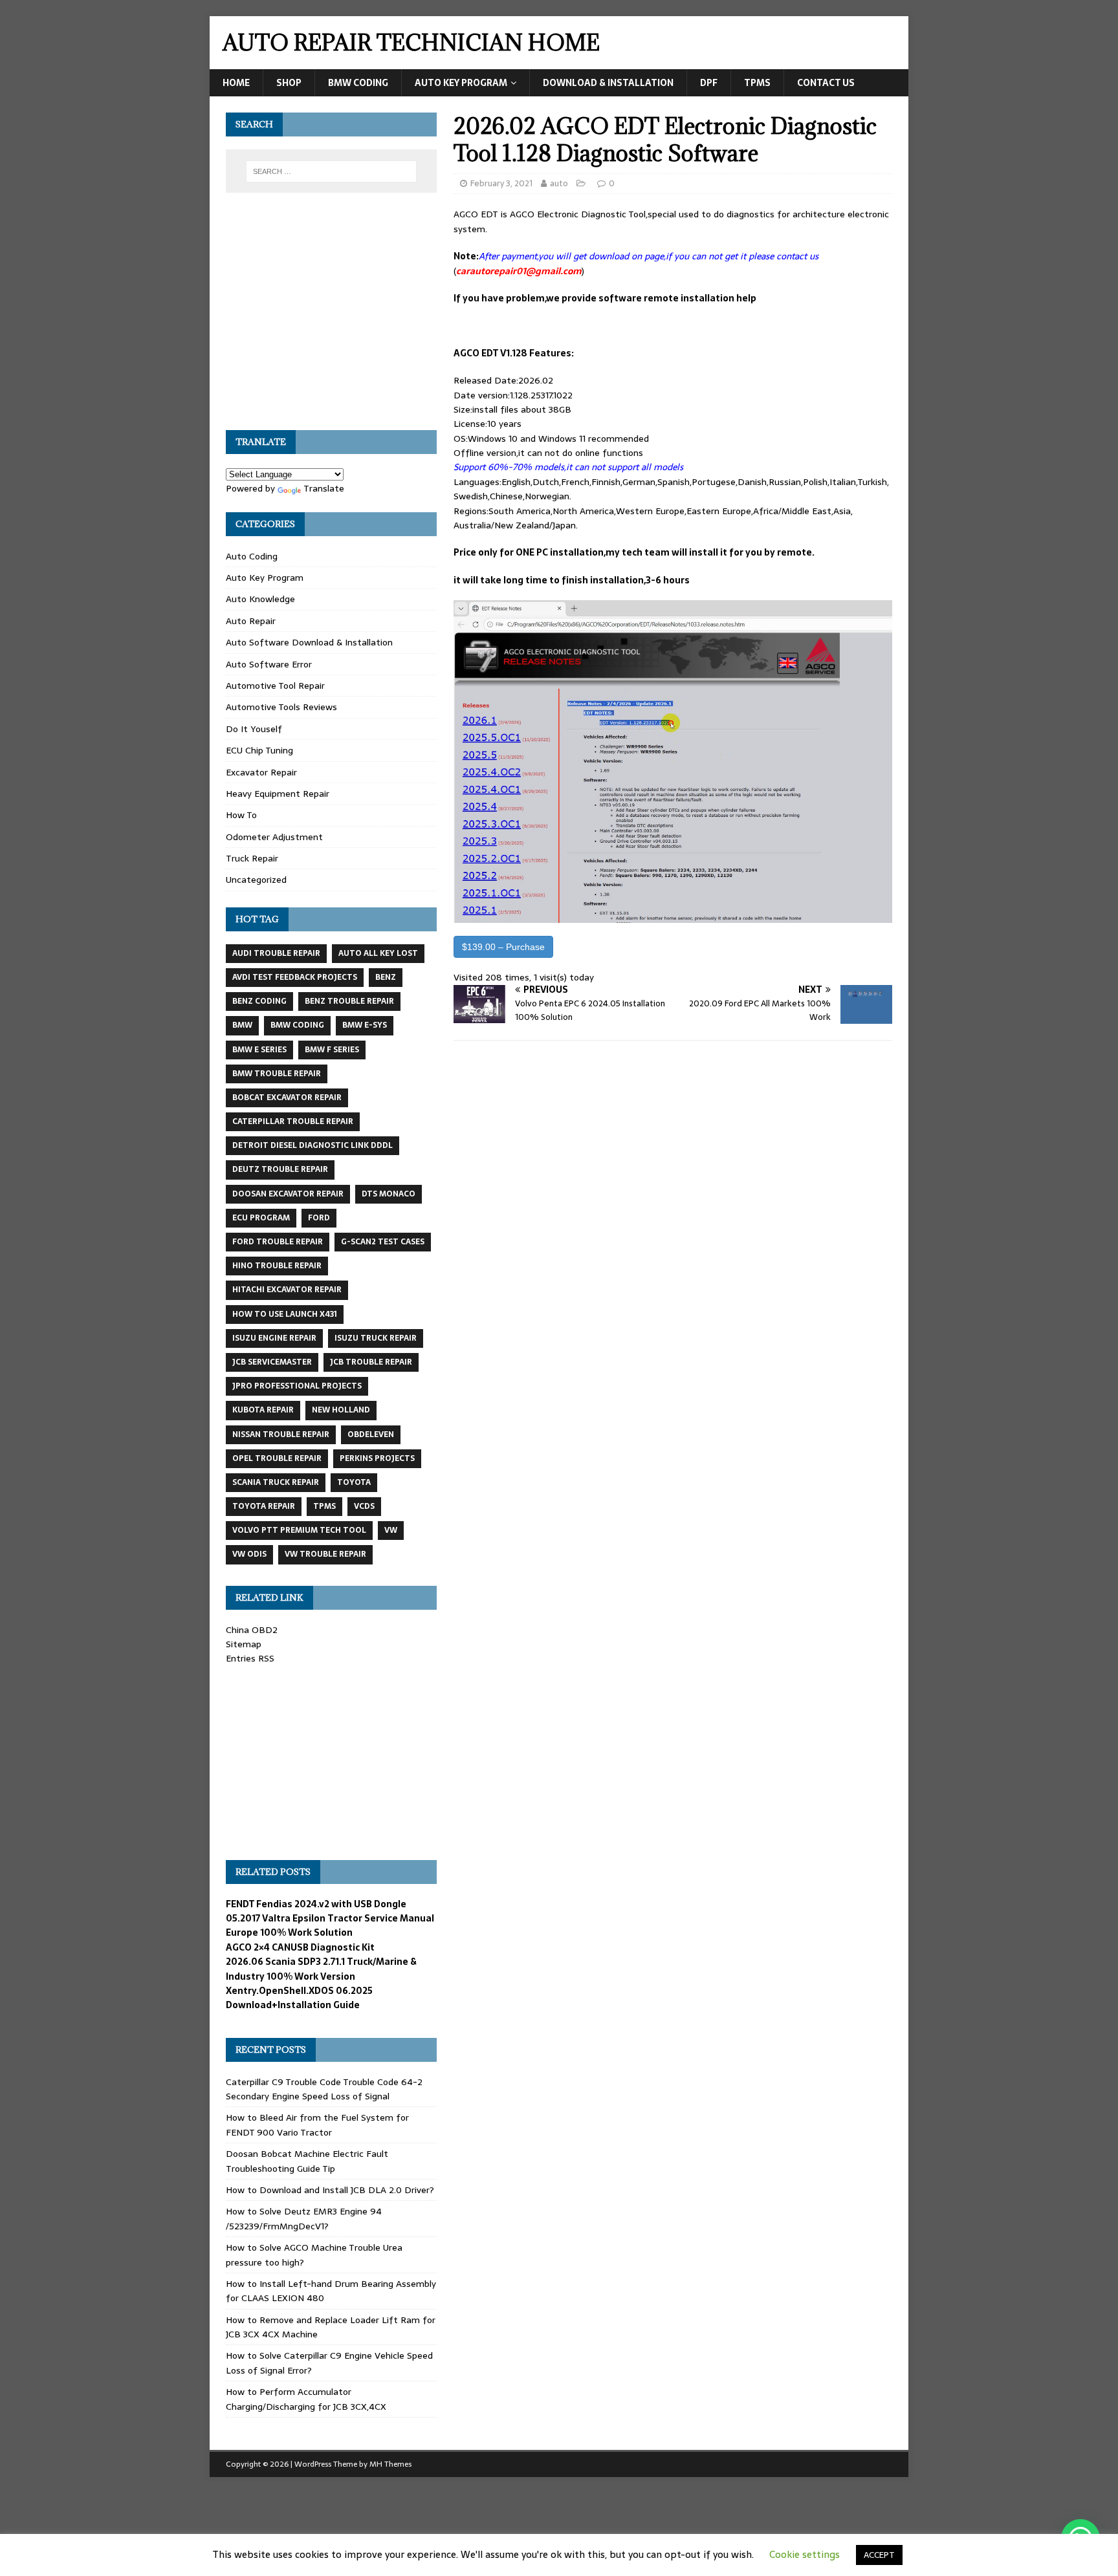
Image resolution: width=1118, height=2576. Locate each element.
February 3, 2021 (501, 183)
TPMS (757, 83)
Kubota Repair (263, 1410)
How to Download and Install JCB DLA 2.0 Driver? (330, 2190)
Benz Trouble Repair (349, 1001)
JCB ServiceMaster (272, 1362)
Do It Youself (254, 729)
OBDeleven (371, 1434)
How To (241, 815)
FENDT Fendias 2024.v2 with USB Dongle (316, 1904)
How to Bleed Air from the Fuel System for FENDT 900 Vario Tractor (317, 2125)
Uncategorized (256, 880)
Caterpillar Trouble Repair (293, 1121)
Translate (324, 488)
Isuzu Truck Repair (376, 1338)
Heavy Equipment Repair (278, 794)
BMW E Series (259, 1050)
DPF (709, 83)
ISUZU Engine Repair (274, 1338)
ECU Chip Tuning (259, 750)
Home (236, 83)
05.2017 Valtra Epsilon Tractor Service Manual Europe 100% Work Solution (330, 1925)
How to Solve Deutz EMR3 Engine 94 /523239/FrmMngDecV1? (304, 2218)
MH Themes (390, 2464)
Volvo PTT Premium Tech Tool (299, 1530)
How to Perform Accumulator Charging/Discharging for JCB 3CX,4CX (306, 2399)
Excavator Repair (261, 772)
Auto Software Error (269, 664)
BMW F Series (332, 1050)
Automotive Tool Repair (275, 686)
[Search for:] (331, 171)
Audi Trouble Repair (276, 953)
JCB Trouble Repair (371, 1362)
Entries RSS (250, 1658)
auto (559, 183)
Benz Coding (259, 1001)
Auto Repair (251, 621)
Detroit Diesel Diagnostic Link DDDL (312, 1145)
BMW (242, 1025)
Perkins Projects (377, 1458)
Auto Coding (252, 556)
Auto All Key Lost (378, 953)
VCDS (364, 1506)
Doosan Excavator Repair (288, 1194)
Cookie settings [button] (805, 2554)
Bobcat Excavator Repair (287, 1098)
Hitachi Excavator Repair (287, 1290)
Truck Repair (252, 858)
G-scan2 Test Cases (383, 1242)
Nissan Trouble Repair (281, 1434)
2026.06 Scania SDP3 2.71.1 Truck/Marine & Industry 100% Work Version (321, 1969)
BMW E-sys (365, 1025)
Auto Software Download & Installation (309, 642)
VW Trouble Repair (325, 1554)
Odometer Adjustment (274, 837)
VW (391, 1530)
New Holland (341, 1410)
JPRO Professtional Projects (297, 1386)
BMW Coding (358, 83)
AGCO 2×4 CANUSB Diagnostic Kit (300, 1947)
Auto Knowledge (260, 599)
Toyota (354, 1482)
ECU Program (261, 1218)
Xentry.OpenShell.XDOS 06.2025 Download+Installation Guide (299, 1998)
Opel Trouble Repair (277, 1458)
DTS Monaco (389, 1194)
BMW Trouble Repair (277, 1074)
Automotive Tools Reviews (281, 707)
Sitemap (244, 1644)
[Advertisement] (331, 319)
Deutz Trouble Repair (280, 1169)
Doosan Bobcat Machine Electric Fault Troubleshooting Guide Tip (307, 2161)
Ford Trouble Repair (278, 1242)
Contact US (826, 83)
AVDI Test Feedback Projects (295, 977)
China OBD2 (252, 1630)
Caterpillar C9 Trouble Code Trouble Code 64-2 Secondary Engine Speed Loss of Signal (324, 2089)
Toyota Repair (264, 1506)
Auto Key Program (461, 83)
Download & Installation (608, 83)
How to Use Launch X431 (285, 1314)
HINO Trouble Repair (277, 1266)
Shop (289, 83)
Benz (386, 977)
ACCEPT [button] (879, 2555)
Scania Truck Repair (276, 1482)
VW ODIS (249, 1554)
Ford (319, 1218)
